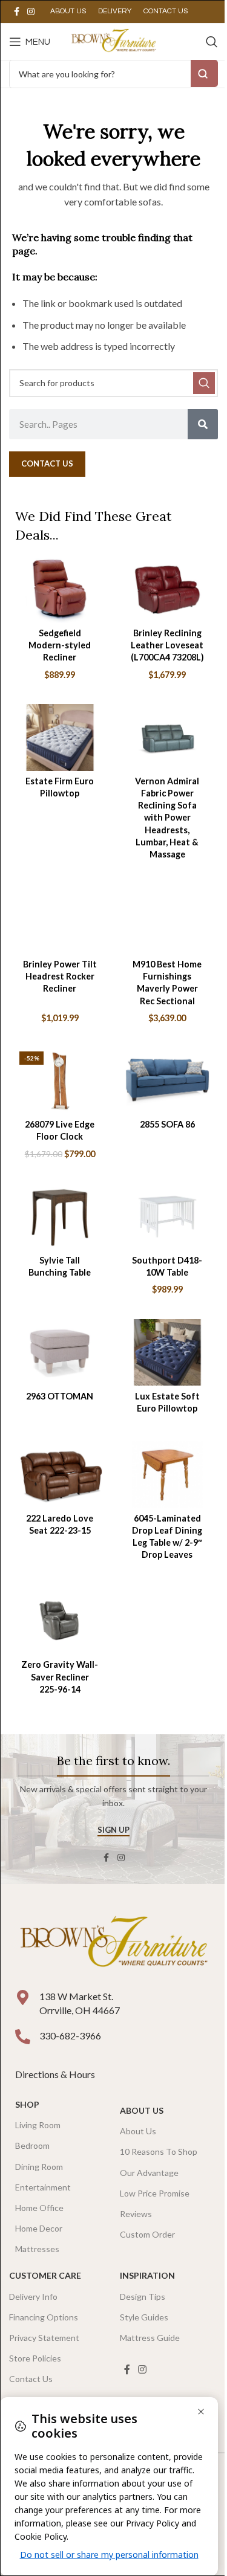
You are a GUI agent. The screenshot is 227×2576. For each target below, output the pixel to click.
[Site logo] (113, 40)
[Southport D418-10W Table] (168, 1217)
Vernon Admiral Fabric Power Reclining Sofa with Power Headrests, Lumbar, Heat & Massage (167, 818)
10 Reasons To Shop (159, 2152)
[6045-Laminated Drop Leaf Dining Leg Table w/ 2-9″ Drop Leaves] (168, 1475)
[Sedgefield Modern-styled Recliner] (60, 589)
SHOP (27, 2104)
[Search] (212, 42)
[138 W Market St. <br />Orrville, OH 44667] (23, 1997)
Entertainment (43, 2187)
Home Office (39, 2208)
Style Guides (144, 2317)
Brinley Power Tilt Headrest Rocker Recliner (60, 976)
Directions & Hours (56, 2074)
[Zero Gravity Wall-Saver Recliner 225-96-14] (60, 1622)
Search (204, 73)
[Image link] (113, 1943)
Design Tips (143, 2297)
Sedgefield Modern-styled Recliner (60, 645)
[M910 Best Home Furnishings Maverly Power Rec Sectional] (168, 921)
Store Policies (35, 2358)
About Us (142, 2110)
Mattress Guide (150, 2338)
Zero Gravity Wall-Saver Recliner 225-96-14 (60, 1677)
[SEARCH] (204, 383)
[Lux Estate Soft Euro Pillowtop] (168, 1353)
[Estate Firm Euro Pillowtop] (60, 738)
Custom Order (147, 2234)
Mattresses (37, 2249)
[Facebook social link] (16, 12)
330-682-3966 (70, 2035)
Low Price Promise (155, 2193)
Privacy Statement (44, 2338)
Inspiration (147, 2275)
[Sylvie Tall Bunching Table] (60, 1217)
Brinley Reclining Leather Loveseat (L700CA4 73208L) (167, 645)
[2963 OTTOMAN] (60, 1353)
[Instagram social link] (31, 12)
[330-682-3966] (23, 2037)
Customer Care (45, 2275)
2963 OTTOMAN (60, 1396)
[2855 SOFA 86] (168, 1081)
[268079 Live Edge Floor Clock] (60, 1081)
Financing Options (44, 2317)
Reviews (136, 2214)
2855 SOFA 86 (167, 1124)
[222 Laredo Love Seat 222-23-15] (60, 1475)
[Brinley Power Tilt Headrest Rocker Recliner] (60, 921)
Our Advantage (149, 2173)
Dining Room (39, 2167)
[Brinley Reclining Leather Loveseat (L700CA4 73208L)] (168, 589)
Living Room (38, 2125)
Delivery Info (33, 2297)
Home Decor (39, 2228)
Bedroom (32, 2145)
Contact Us (31, 2379)
